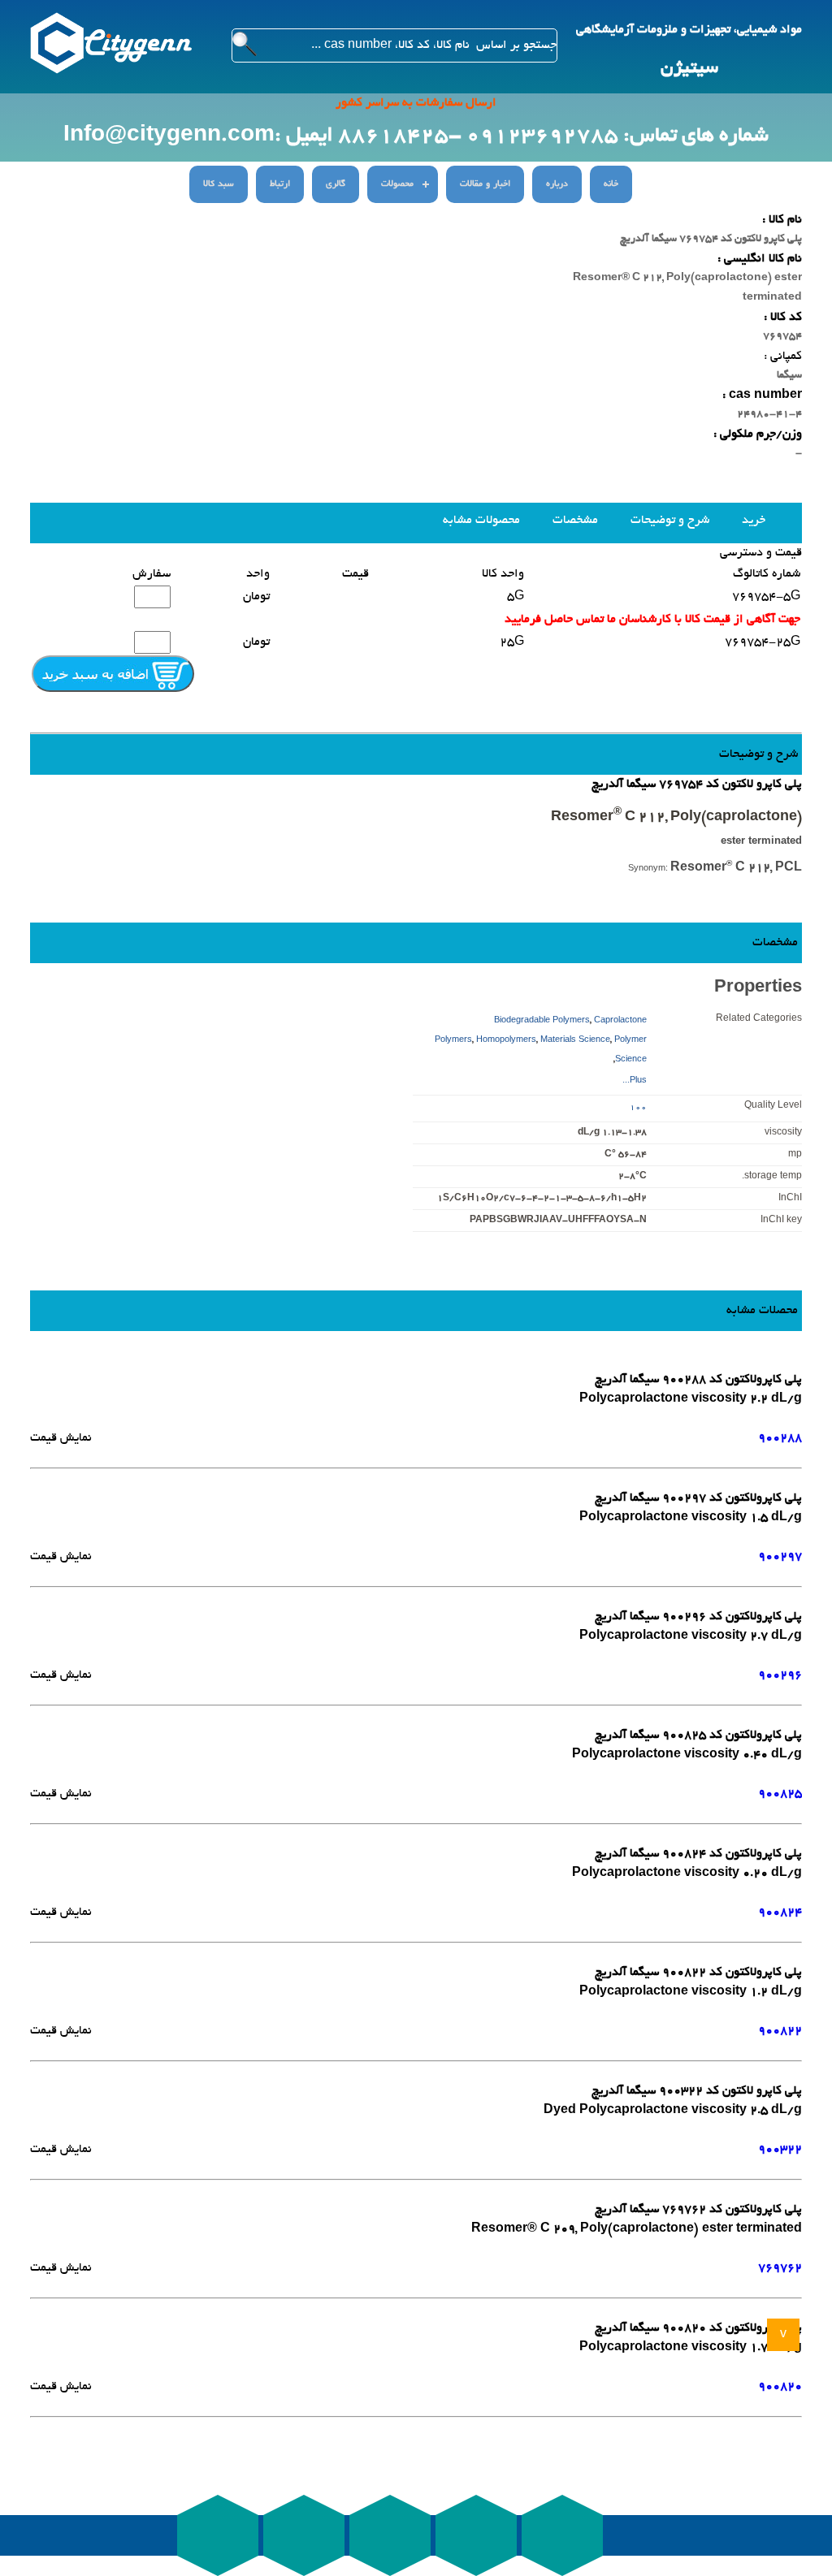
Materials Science (575, 1041)
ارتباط (280, 184)
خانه (611, 184)
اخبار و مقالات (485, 184)
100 (638, 1108)
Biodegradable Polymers (542, 1021)
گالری (336, 184)
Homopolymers (506, 1041)
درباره (557, 184)
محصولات (397, 184)
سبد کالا (219, 184)
